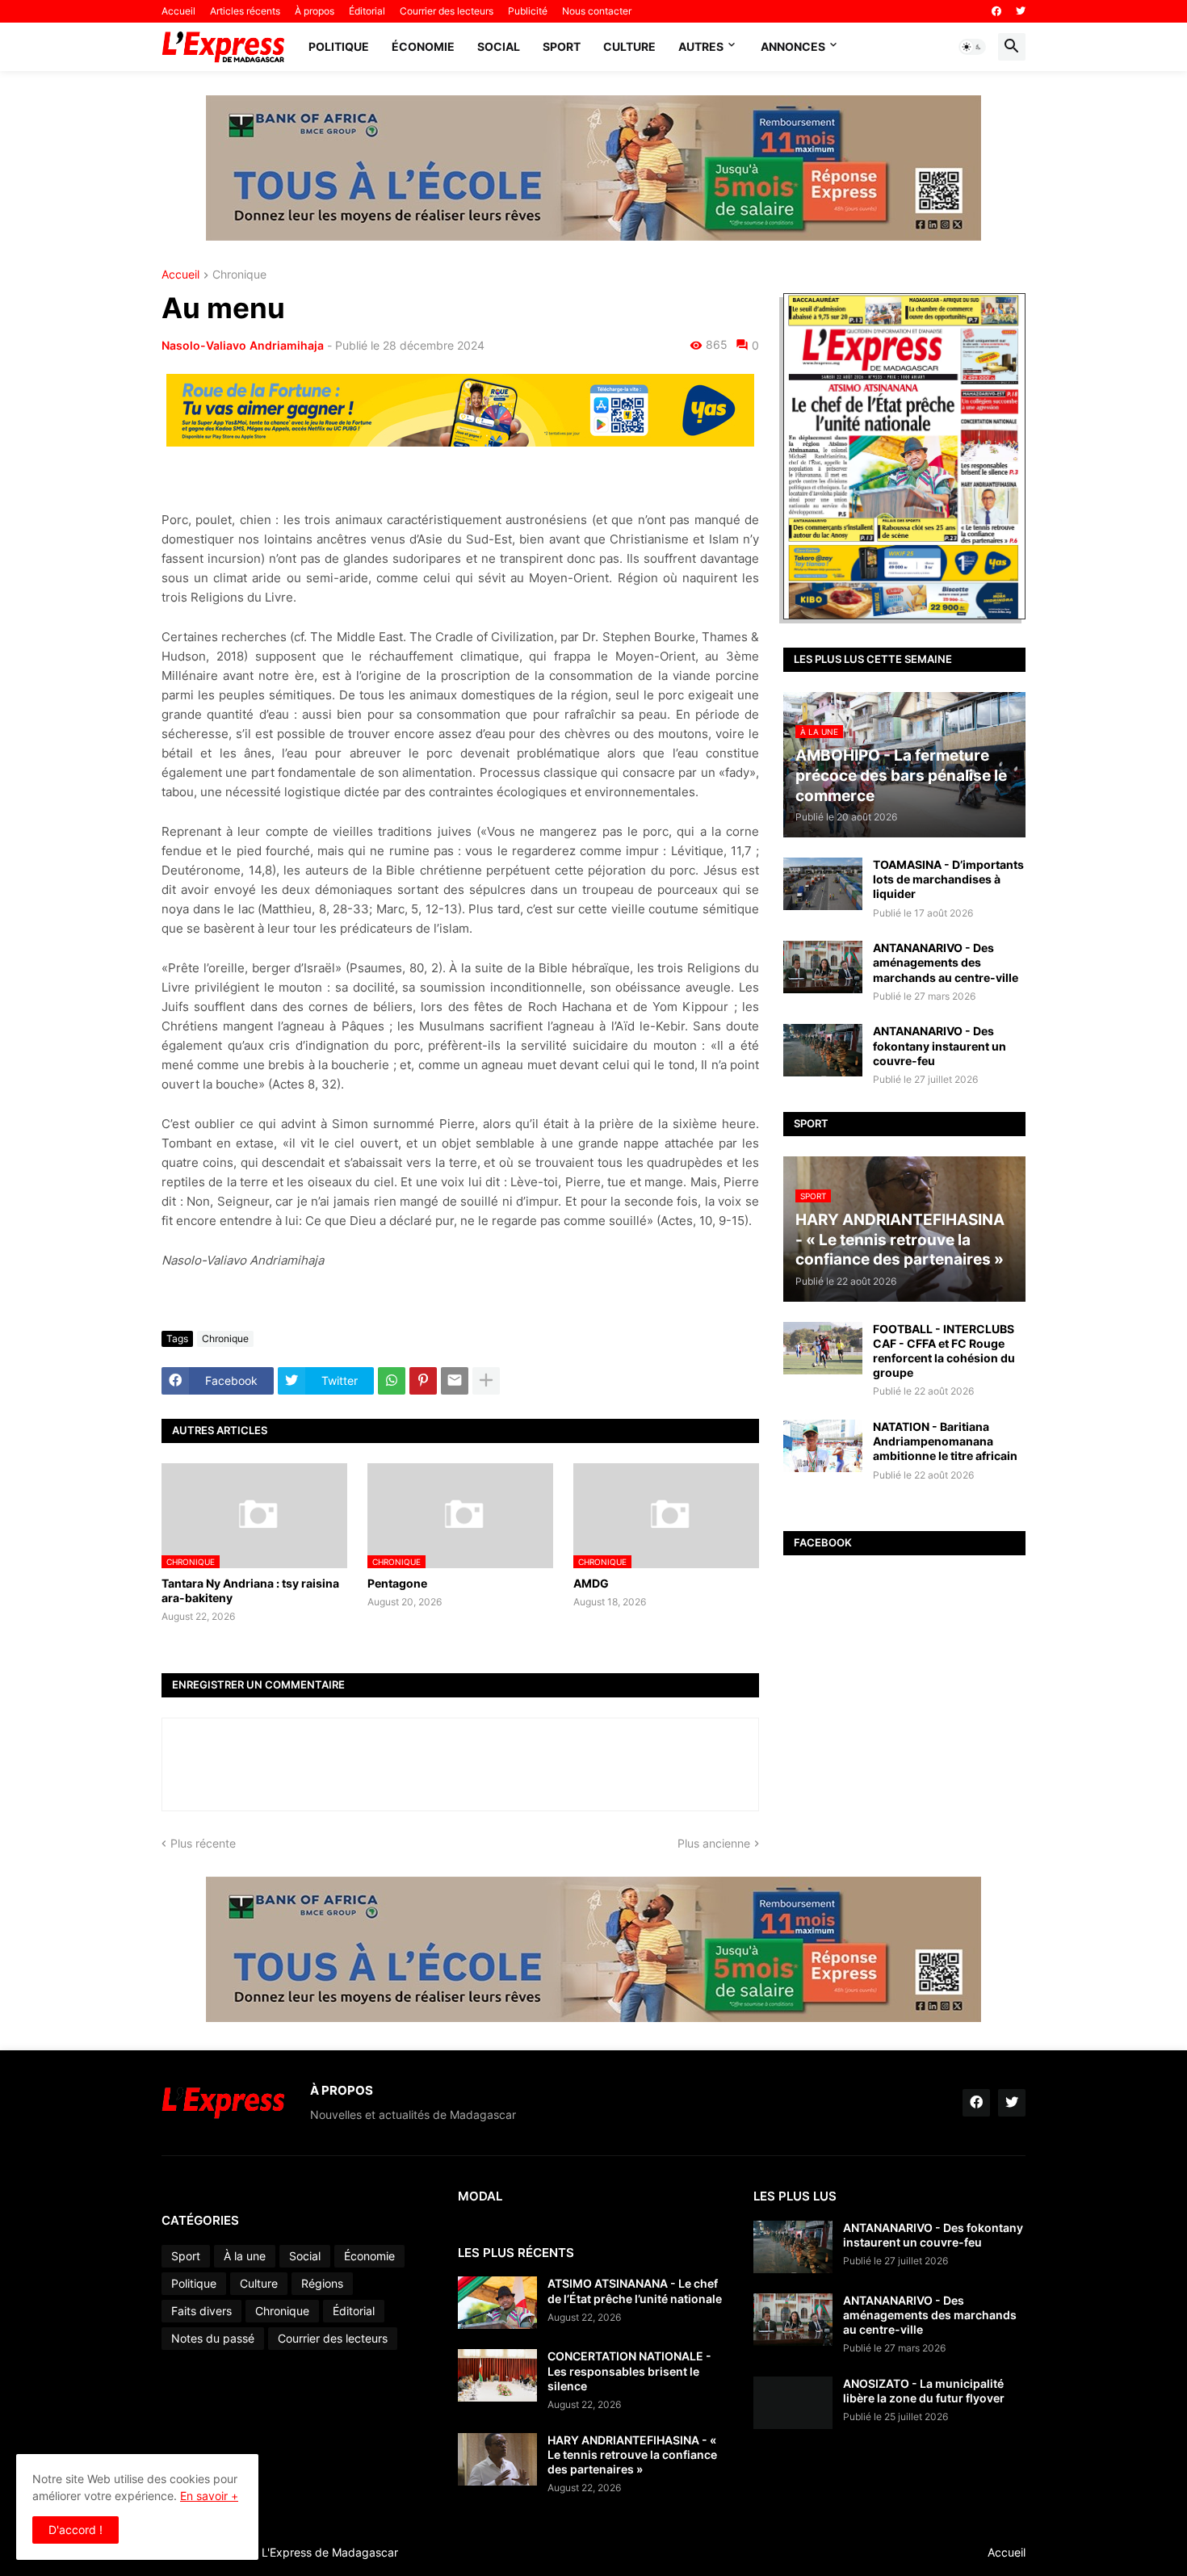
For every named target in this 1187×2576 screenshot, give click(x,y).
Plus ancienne (714, 1843)
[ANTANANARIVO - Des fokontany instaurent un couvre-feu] (823, 1050)
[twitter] (1021, 11)
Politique (339, 46)
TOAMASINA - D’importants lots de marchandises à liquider (948, 879)
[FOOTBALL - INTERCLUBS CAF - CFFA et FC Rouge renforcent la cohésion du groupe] (823, 1348)
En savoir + (209, 2496)
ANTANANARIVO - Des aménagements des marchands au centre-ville (946, 962)
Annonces (793, 46)
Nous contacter (597, 11)
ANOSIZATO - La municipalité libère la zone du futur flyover (924, 2391)
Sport (562, 46)
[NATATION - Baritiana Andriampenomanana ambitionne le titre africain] (823, 1446)
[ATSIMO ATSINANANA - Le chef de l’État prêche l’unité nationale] (497, 2303)
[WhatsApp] (392, 1381)
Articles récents (245, 11)
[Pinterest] (423, 1381)
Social (499, 46)
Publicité (528, 11)
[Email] (455, 1381)
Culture (629, 46)
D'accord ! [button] (75, 2530)
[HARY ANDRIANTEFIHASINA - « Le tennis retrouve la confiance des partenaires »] (497, 2459)
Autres (701, 46)
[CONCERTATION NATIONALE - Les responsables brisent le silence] (497, 2375)
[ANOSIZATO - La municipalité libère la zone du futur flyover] (793, 2403)
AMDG (591, 1583)
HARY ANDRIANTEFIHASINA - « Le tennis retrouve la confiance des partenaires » (632, 2454)
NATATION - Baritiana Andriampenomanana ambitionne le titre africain (945, 1441)
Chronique (239, 275)
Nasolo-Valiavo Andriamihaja (243, 345)
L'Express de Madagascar (330, 2552)
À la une (245, 2256)
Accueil (178, 11)
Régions (322, 2283)
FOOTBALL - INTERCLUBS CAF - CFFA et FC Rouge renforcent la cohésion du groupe (944, 1351)
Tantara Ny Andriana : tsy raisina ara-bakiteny (250, 1590)
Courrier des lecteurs (447, 11)
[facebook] (996, 11)
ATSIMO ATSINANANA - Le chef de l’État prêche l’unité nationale (635, 2291)
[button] (972, 47)
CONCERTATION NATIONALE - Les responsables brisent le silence (629, 2370)
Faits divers (201, 2311)
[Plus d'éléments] (486, 1381)
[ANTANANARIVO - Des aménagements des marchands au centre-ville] (823, 967)
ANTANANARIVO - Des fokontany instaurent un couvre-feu (940, 1045)
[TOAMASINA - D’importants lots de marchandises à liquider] (823, 884)
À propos (315, 11)
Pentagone (397, 1583)
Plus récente (203, 1843)
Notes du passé (213, 2338)
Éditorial (367, 11)
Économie (423, 46)
